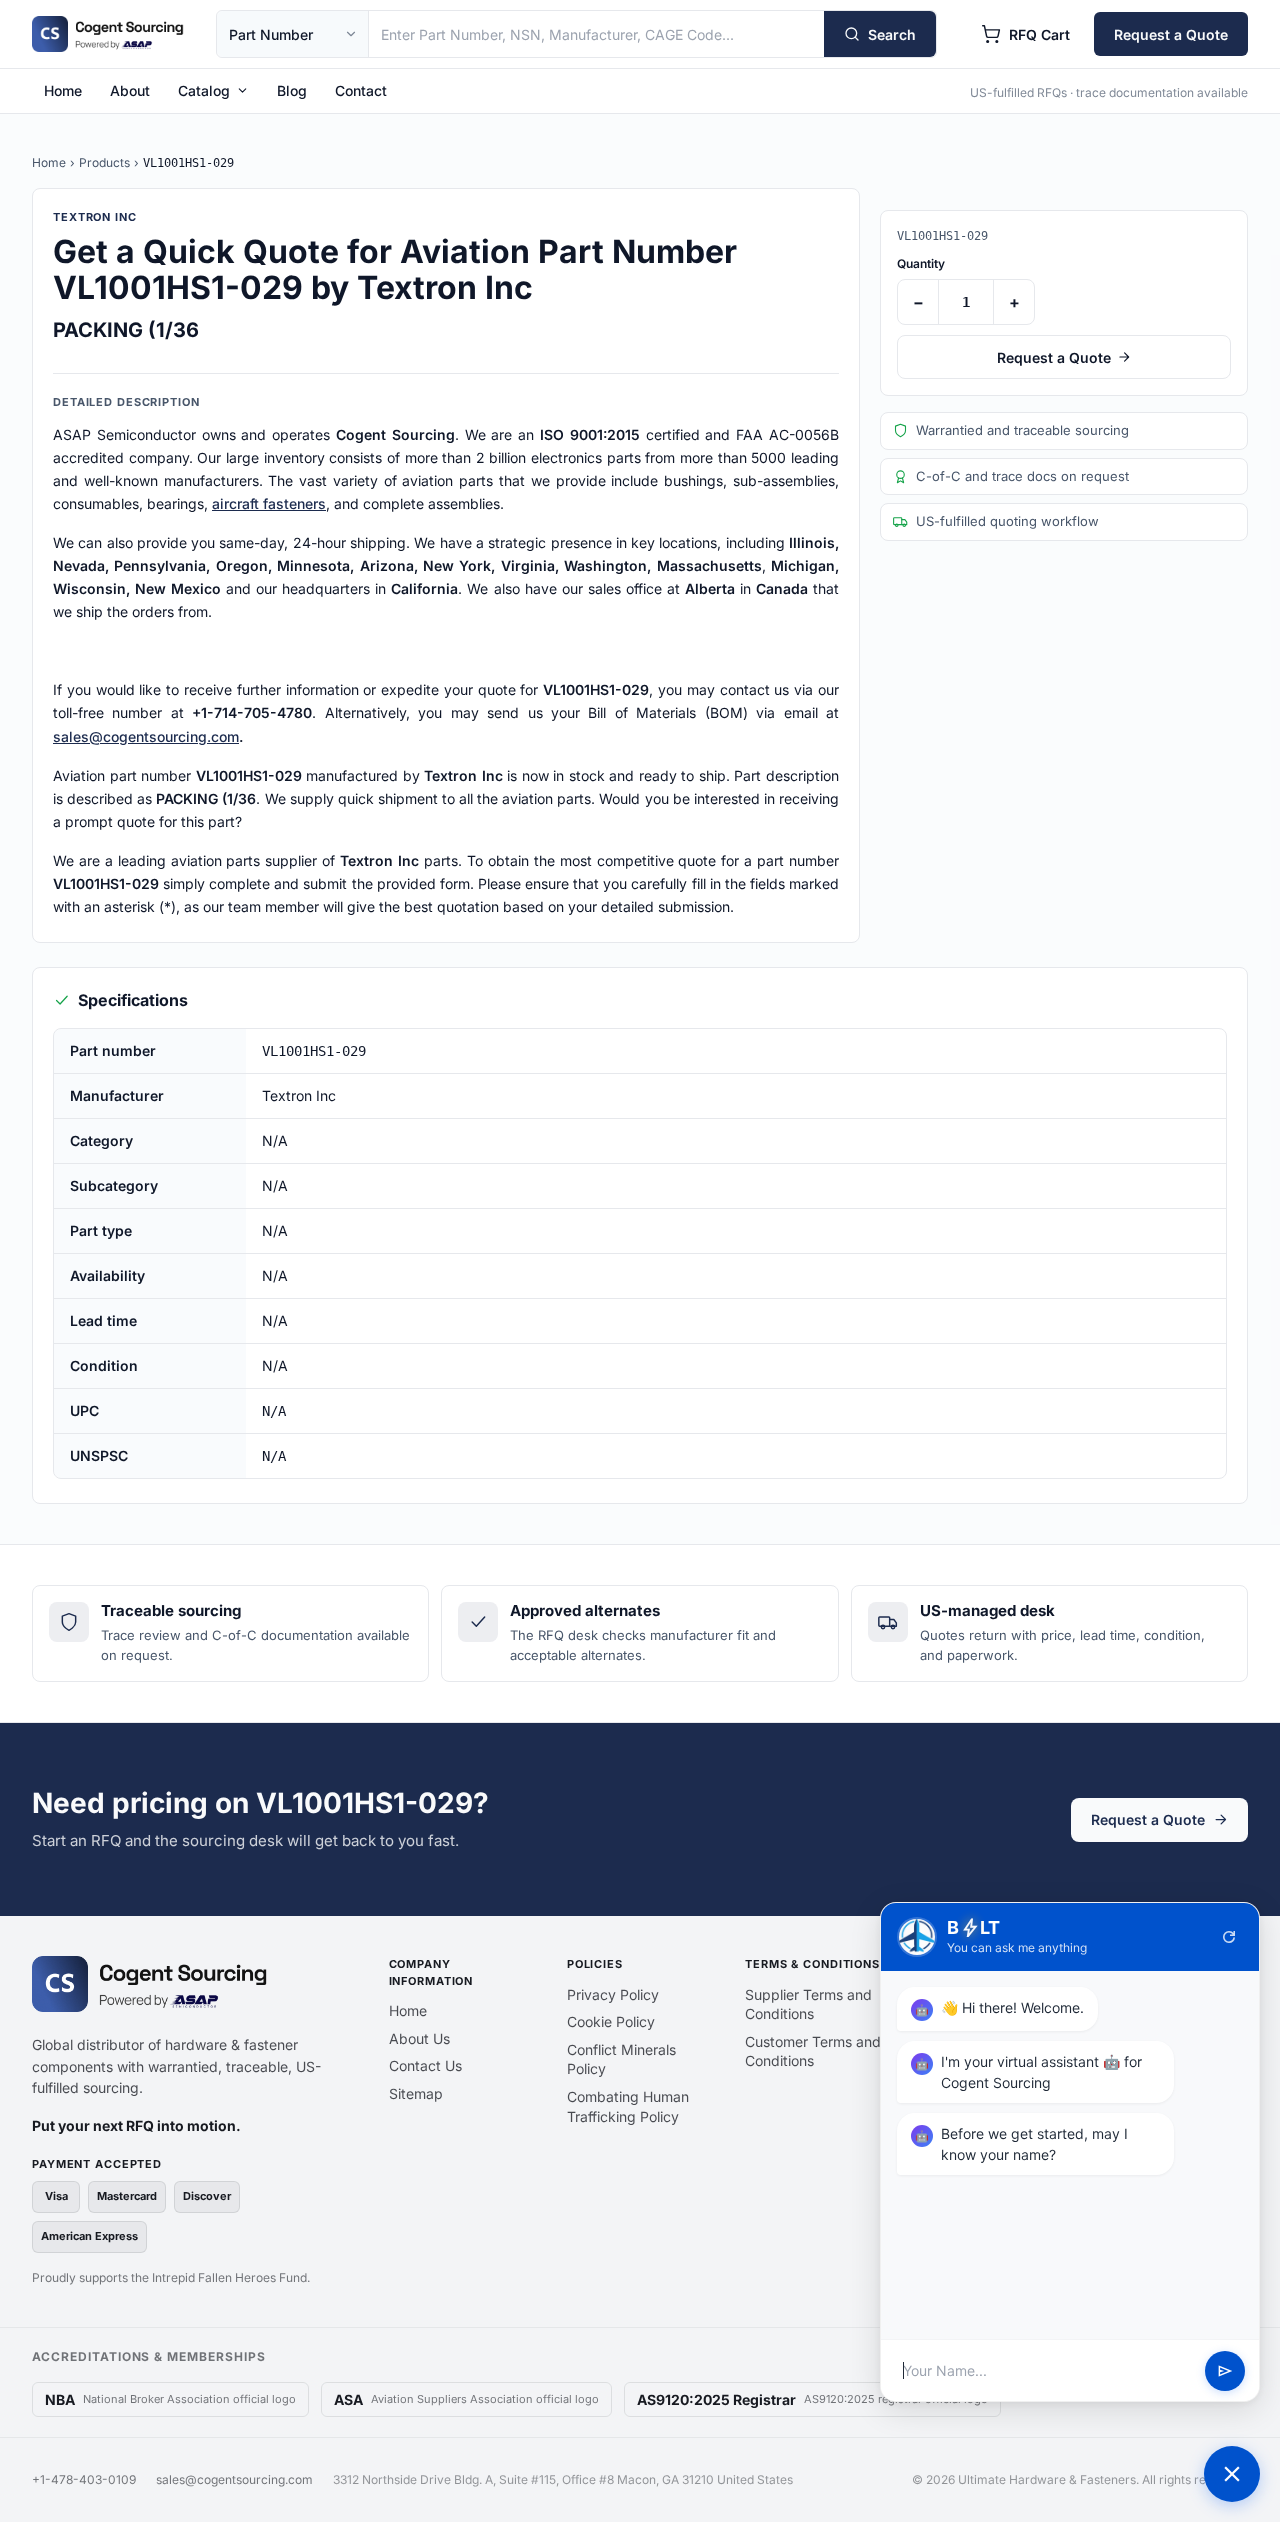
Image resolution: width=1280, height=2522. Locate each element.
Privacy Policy (613, 1994)
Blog (292, 90)
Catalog (204, 90)
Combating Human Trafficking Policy (628, 2106)
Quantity (921, 263)
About (130, 90)
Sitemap (416, 2093)
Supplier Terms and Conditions (808, 2004)
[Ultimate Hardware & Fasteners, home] (108, 34)
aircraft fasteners (269, 503)
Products (104, 162)
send (1225, 2371)
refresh (1229, 1937)
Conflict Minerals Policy (621, 2059)
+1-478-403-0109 (84, 2479)
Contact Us (425, 2065)
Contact (361, 90)
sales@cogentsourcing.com (146, 736)
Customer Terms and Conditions (813, 2051)
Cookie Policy (611, 2021)
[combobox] (596, 34)
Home (63, 90)
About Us (419, 2038)
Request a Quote (1171, 34)
